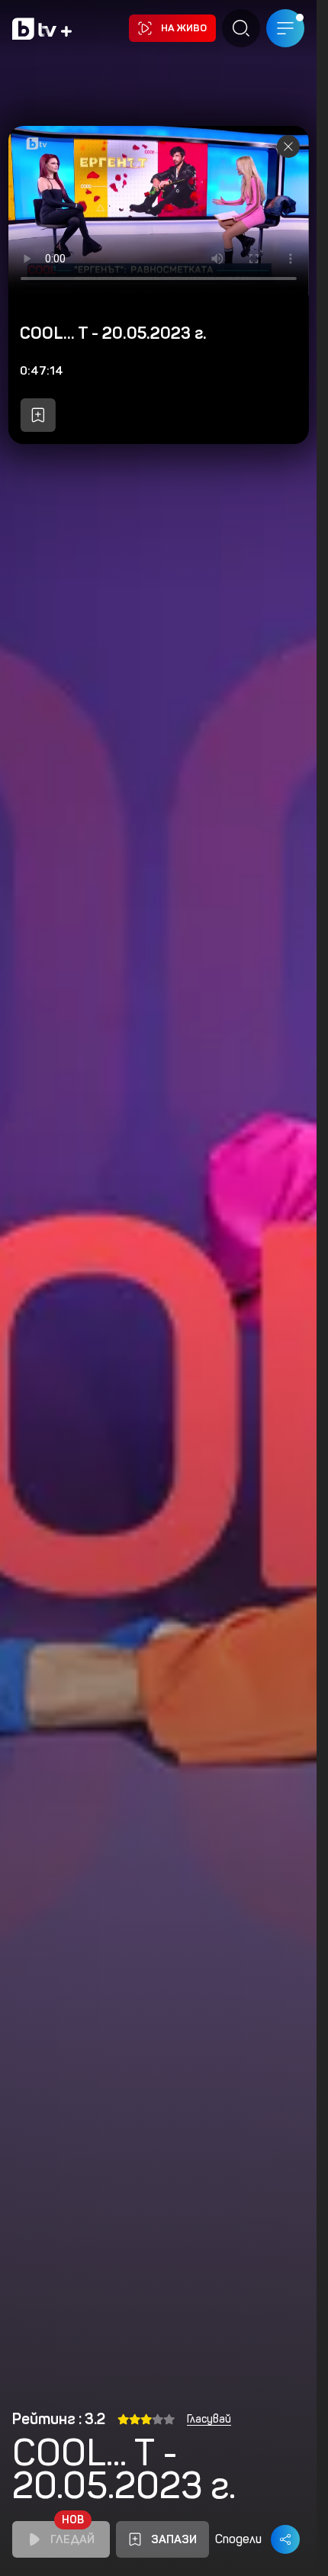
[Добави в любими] (37, 415)
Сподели (238, 2539)
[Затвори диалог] (288, 147)
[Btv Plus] (42, 29)
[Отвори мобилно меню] (285, 28)
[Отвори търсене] (241, 28)
